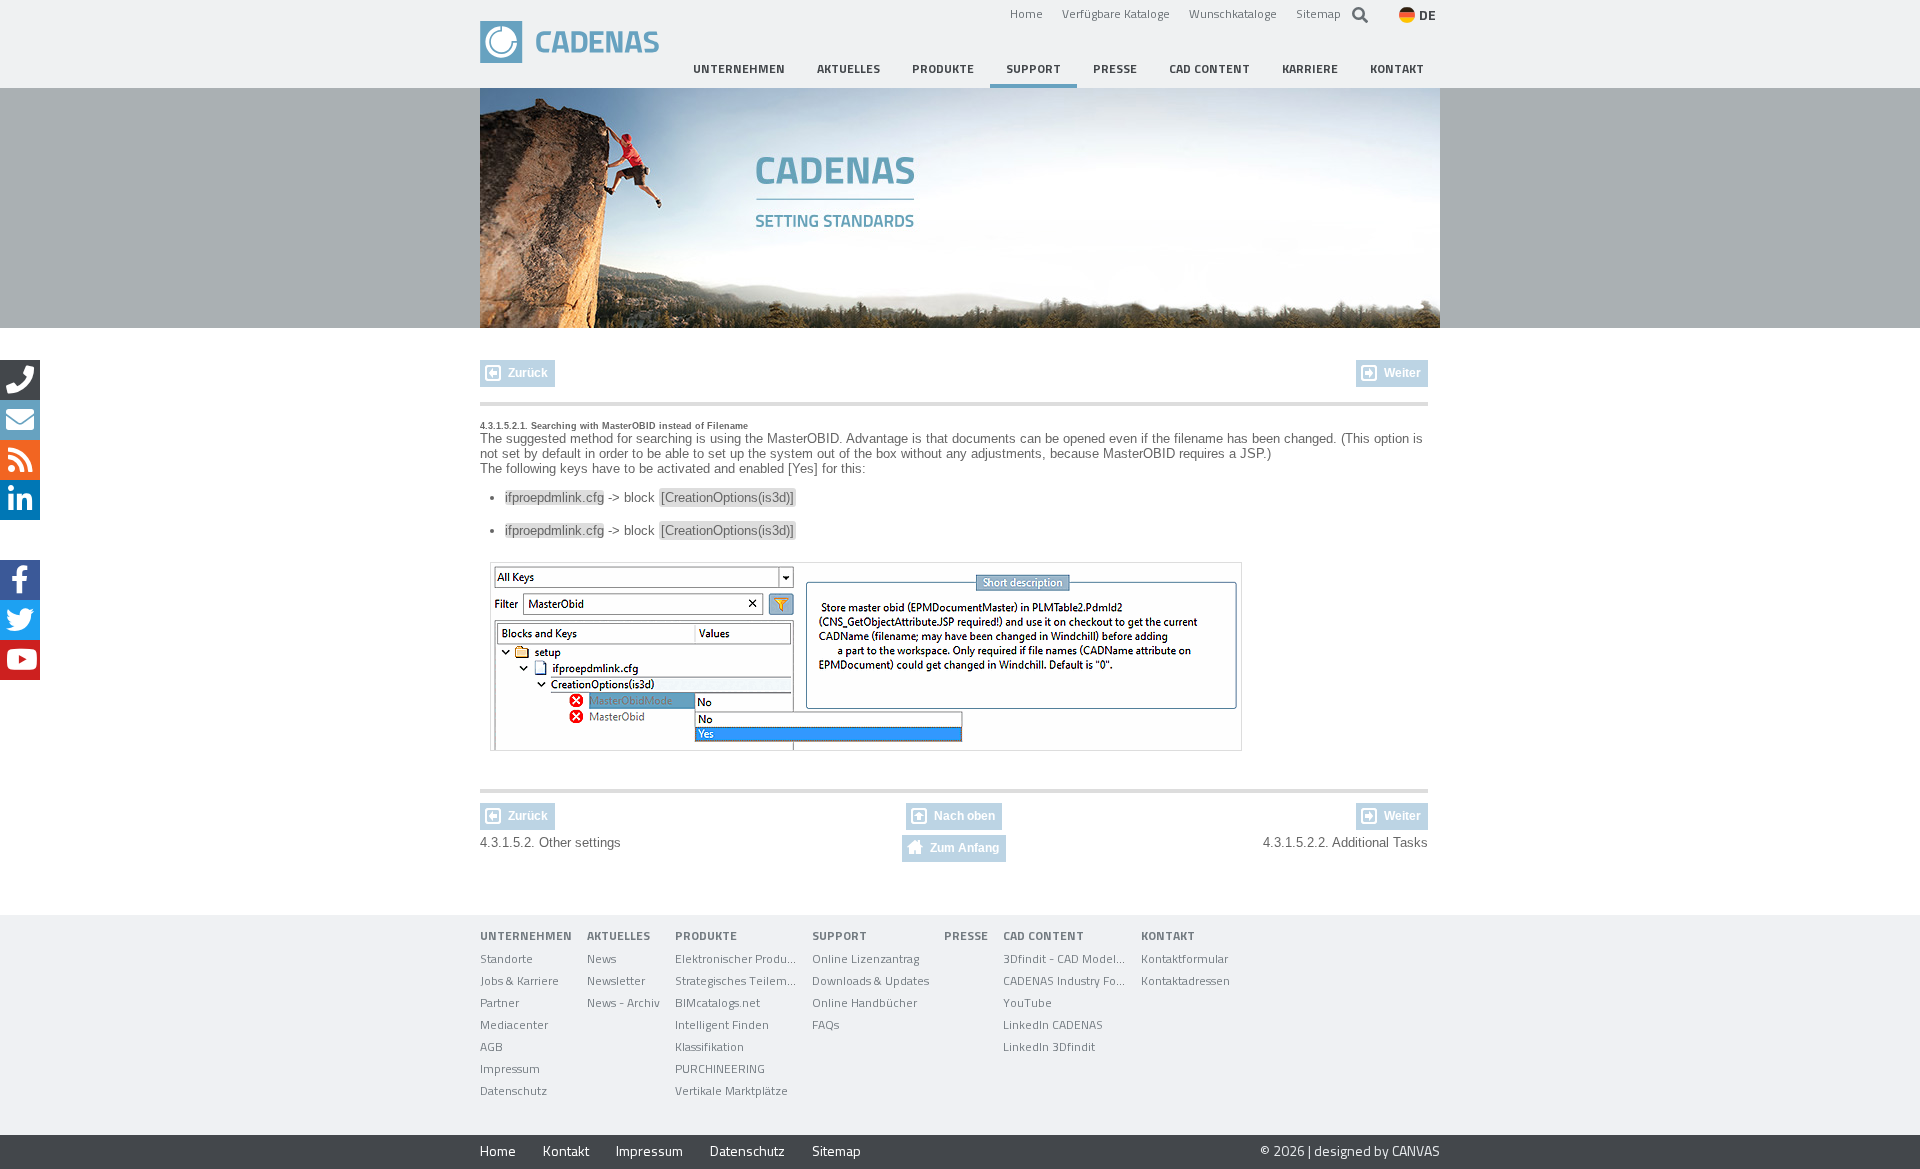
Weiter (1402, 373)
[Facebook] (20, 580)
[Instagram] (20, 540)
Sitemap (1318, 13)
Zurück (528, 373)
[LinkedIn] (20, 500)
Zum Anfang (964, 848)
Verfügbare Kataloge (1116, 13)
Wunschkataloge (1233, 13)
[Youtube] (20, 660)
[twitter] (20, 620)
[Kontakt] (20, 380)
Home (1026, 13)
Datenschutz (747, 1150)
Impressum (649, 1150)
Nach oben (964, 816)
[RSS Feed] (20, 460)
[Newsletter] (20, 420)
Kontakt (566, 1150)
